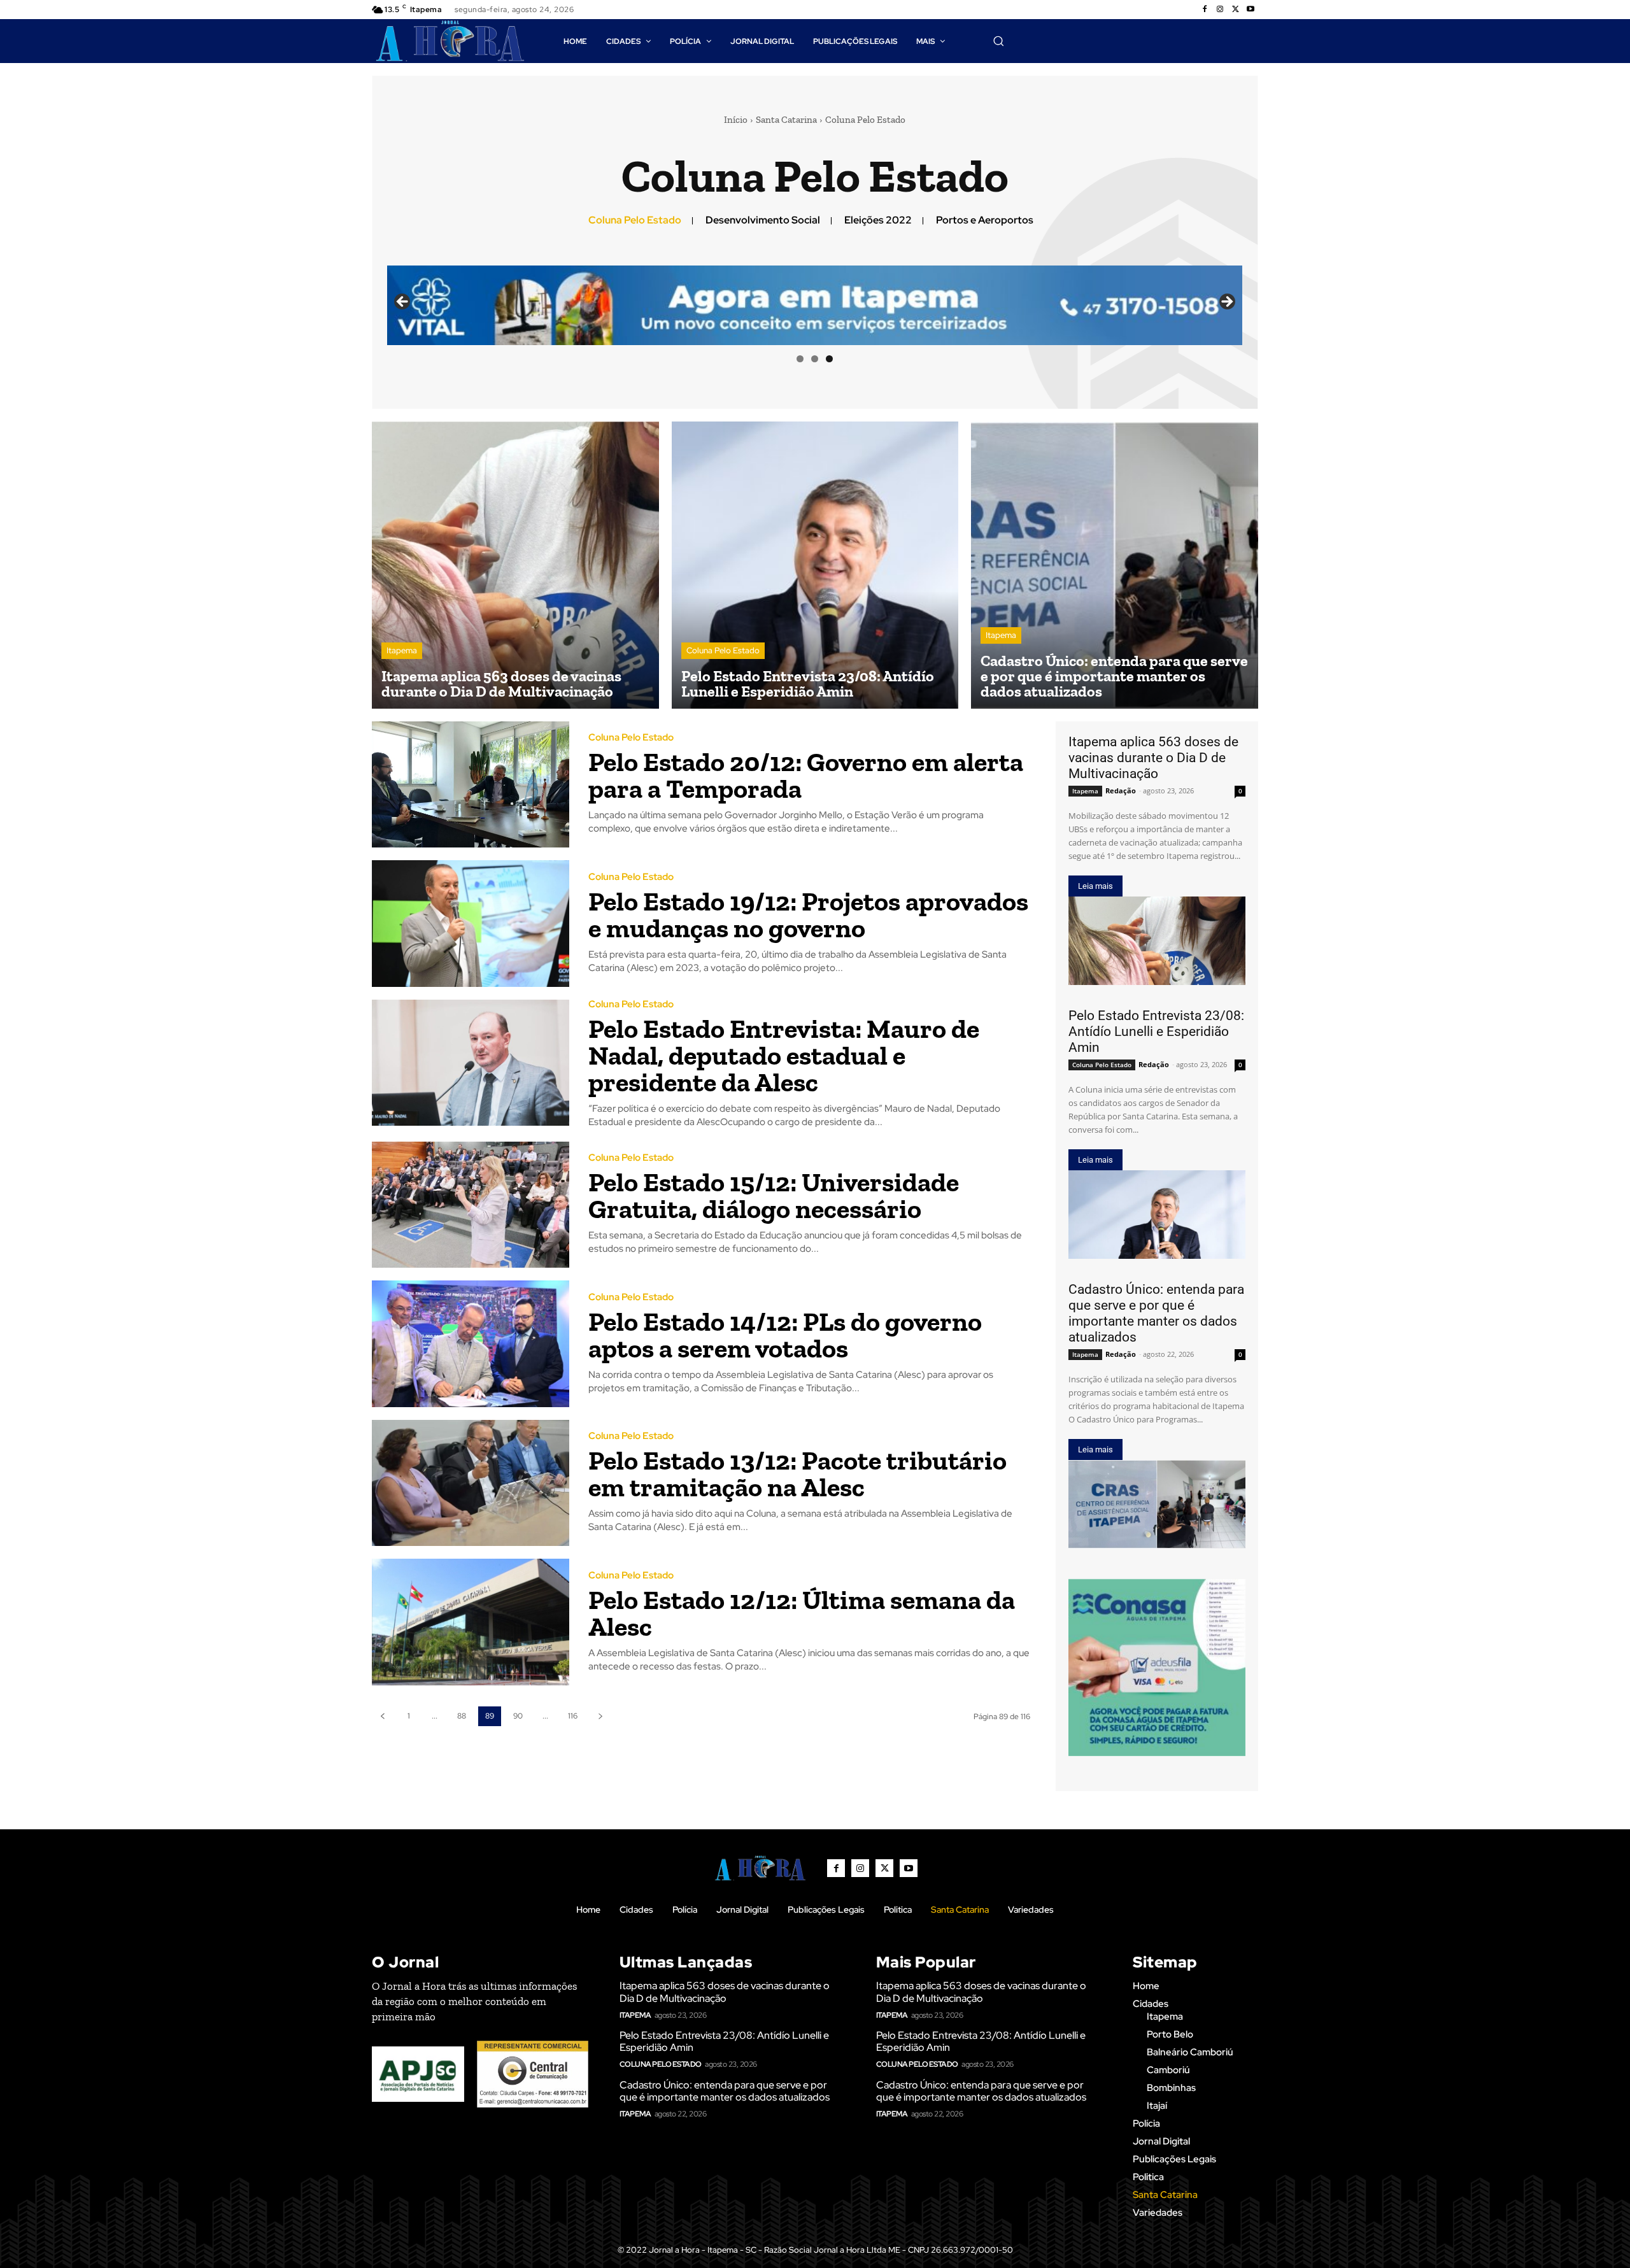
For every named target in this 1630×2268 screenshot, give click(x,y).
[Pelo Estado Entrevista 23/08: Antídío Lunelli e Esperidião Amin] (815, 565)
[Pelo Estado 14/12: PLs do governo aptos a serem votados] (471, 1344)
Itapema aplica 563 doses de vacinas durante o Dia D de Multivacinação (1153, 758)
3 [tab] (829, 359)
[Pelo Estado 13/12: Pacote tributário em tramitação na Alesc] (471, 1483)
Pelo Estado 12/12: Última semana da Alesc (802, 1613)
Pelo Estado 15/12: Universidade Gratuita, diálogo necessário (774, 1195)
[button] (998, 41)
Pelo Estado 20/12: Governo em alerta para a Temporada (806, 775)
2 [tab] (815, 359)
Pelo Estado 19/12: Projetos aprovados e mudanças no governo (808, 915)
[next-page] (600, 1716)
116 (573, 1716)
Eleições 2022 (878, 220)
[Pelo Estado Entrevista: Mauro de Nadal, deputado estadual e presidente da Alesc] (471, 1063)
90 (518, 1716)
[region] (815, 305)
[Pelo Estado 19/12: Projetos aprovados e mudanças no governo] (471, 924)
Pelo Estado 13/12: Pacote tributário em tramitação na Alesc (797, 1474)
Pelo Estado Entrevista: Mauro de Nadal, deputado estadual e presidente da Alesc (784, 1055)
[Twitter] (1235, 10)
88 (462, 1716)
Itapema (402, 650)
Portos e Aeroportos (985, 220)
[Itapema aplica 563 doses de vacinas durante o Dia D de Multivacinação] (515, 565)
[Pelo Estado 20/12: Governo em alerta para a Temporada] (471, 785)
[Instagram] (1220, 10)
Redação (1121, 790)
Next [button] (1226, 302)
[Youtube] (1251, 10)
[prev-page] (382, 1716)
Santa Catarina (786, 120)
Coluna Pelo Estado (635, 220)
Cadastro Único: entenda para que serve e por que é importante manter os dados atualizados (1156, 1313)
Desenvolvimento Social (763, 220)
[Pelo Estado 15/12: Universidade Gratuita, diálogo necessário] (471, 1205)
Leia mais (1095, 886)
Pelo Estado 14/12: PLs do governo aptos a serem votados (785, 1335)
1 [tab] (800, 359)
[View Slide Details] (1157, 1668)
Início (736, 120)
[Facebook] (1205, 10)
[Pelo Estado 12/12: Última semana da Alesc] (471, 1622)
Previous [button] (403, 302)
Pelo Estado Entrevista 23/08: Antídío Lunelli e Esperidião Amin (1156, 1031)
